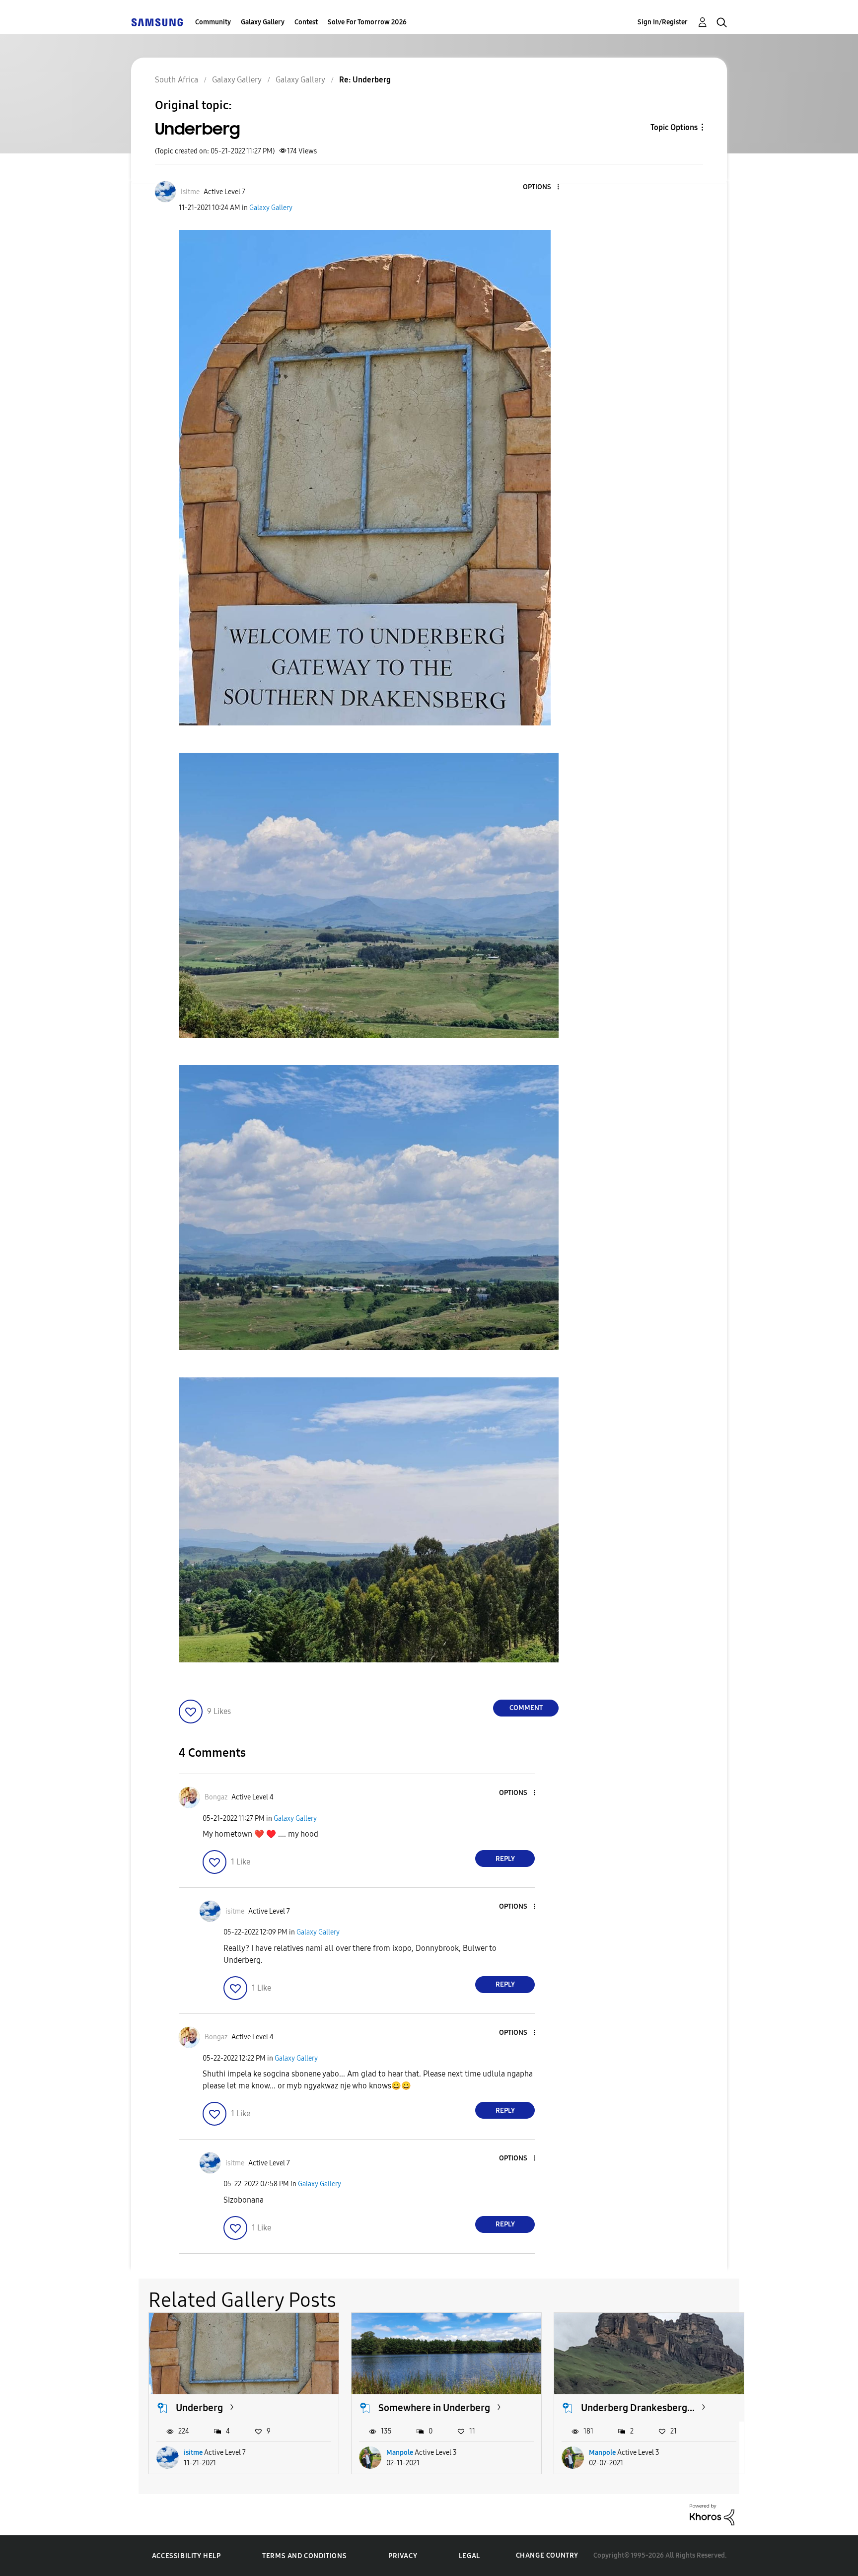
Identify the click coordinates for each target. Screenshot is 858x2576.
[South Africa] (157, 22)
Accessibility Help (186, 2556)
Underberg (199, 2408)
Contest (306, 22)
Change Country (547, 2555)
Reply (505, 1859)
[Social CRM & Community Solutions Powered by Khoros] (712, 2514)
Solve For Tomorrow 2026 (367, 22)
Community (213, 22)
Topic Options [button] (674, 127)
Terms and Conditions (304, 2556)
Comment (526, 1708)
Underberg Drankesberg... (638, 2408)
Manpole (400, 2453)
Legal (469, 2556)
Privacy (403, 2556)
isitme (193, 2453)
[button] (542, 187)
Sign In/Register (663, 22)
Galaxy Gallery (263, 22)
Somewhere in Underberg (434, 2408)
